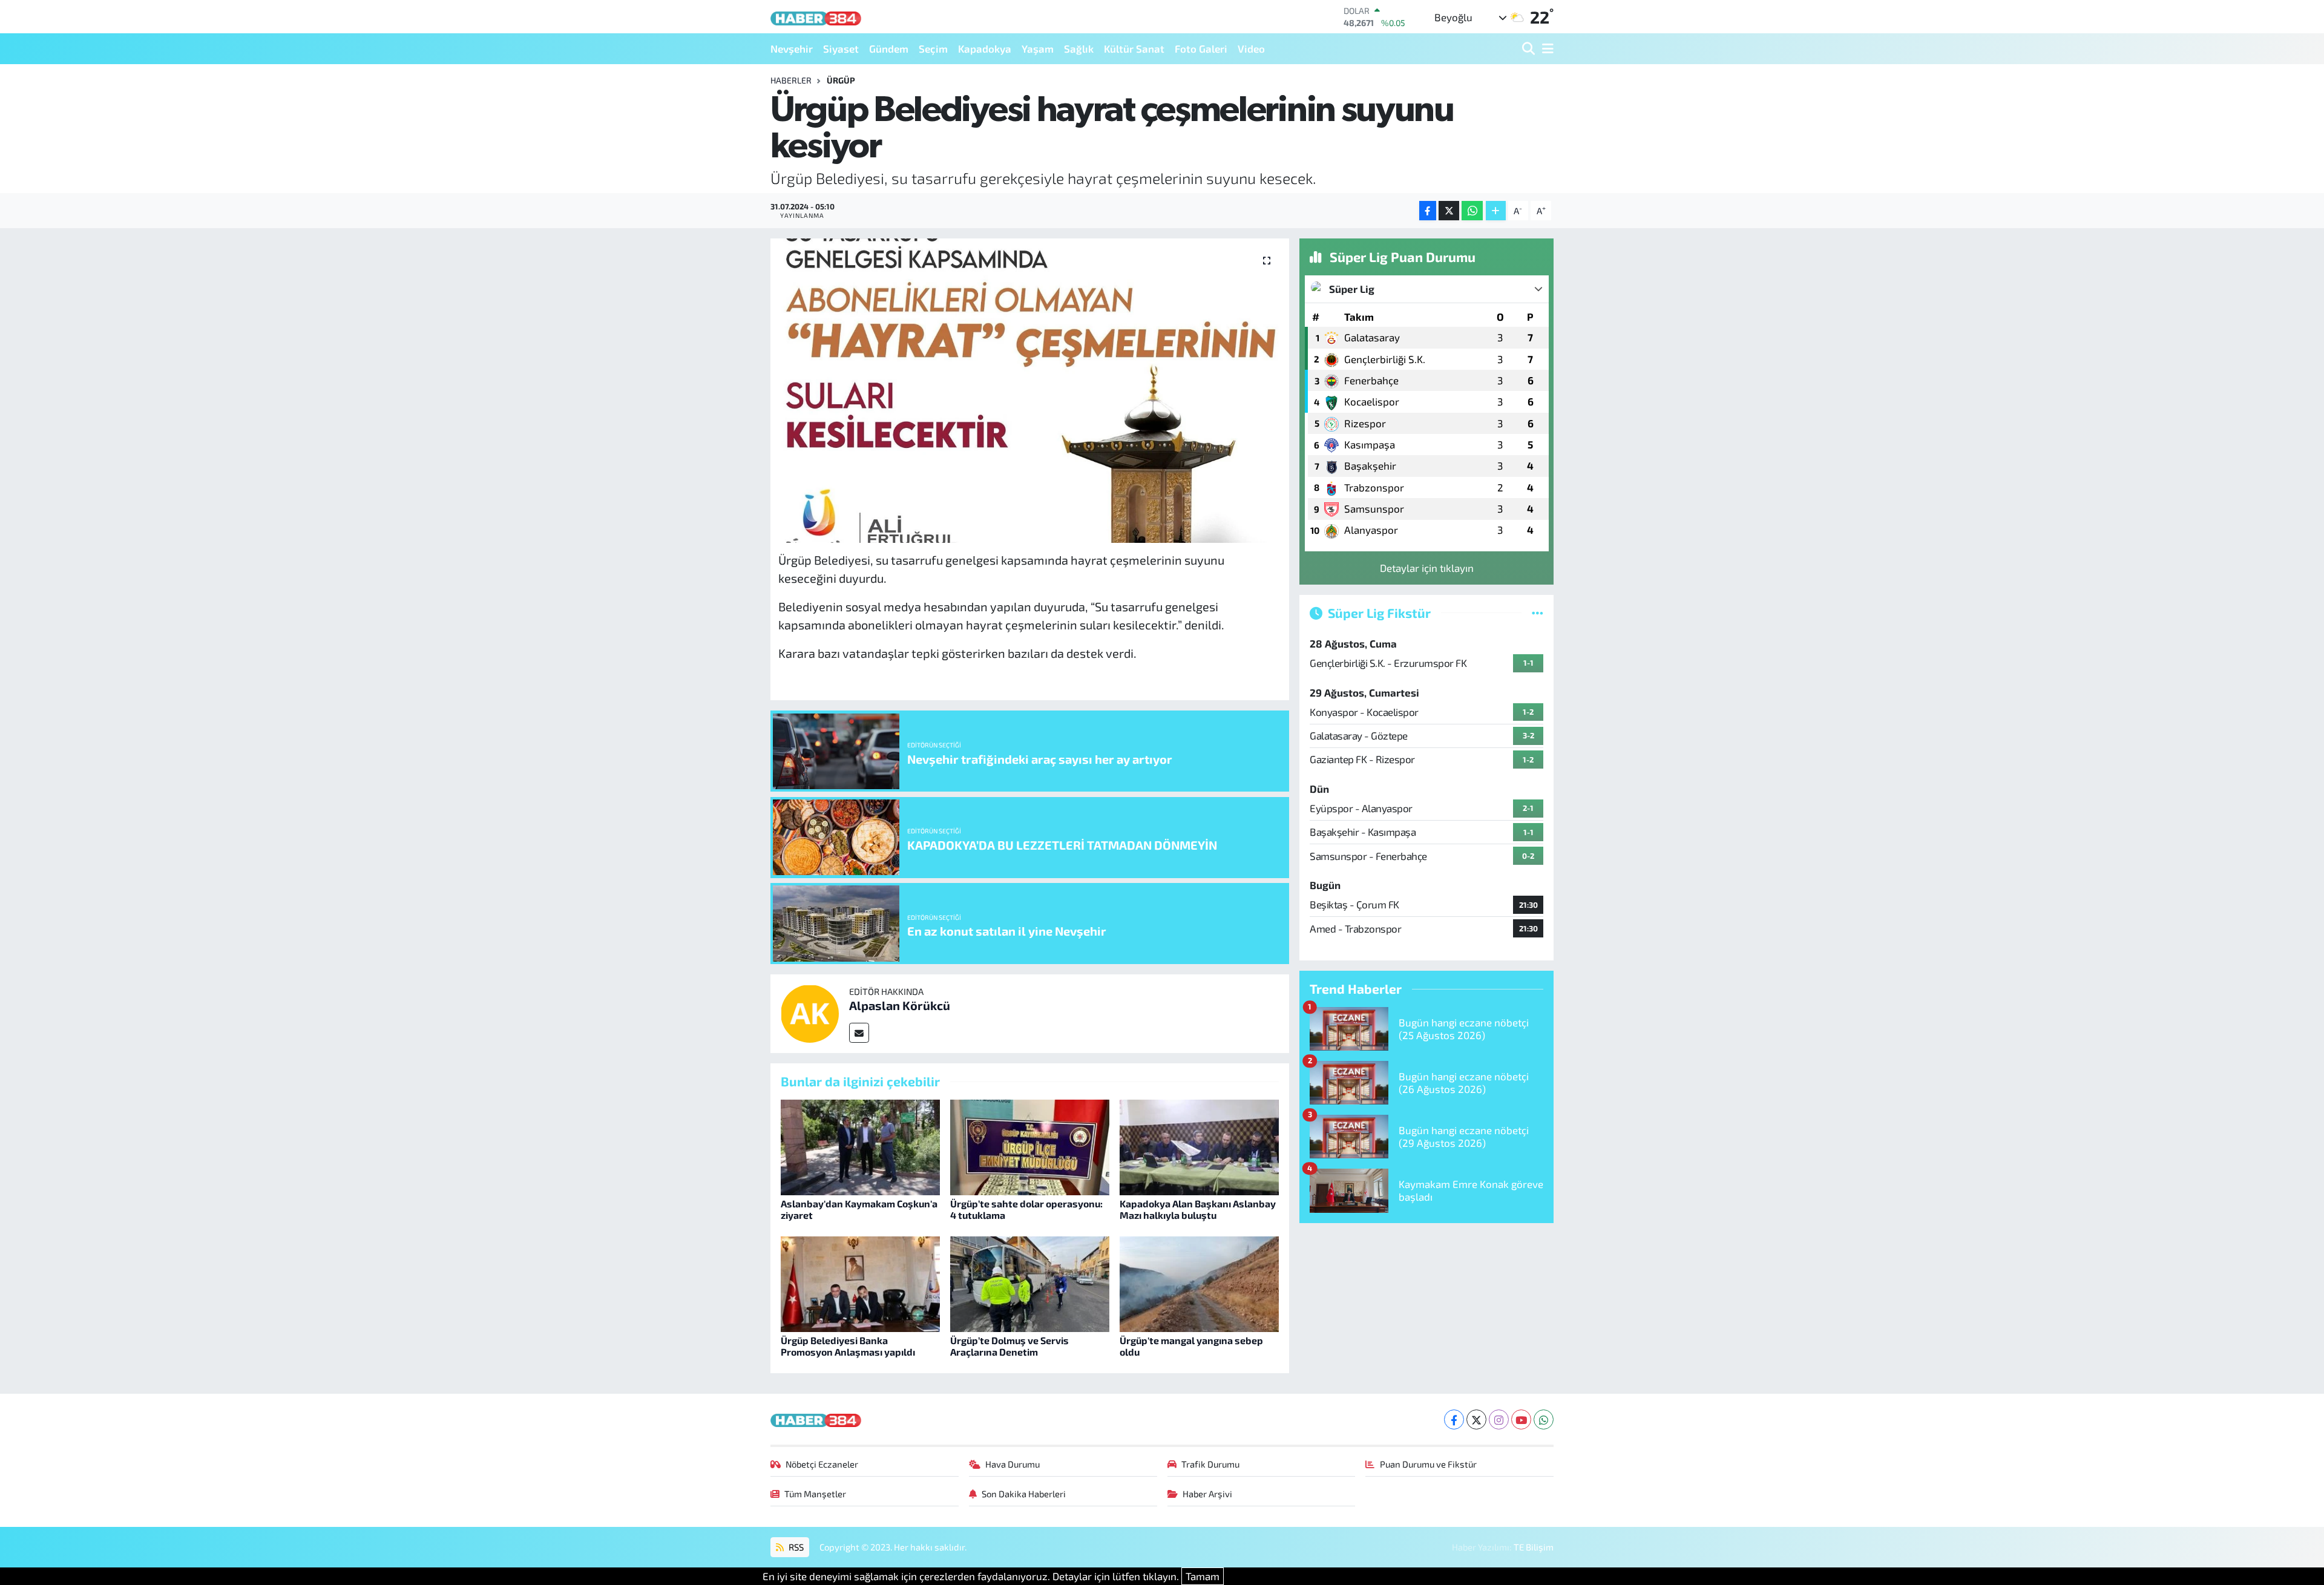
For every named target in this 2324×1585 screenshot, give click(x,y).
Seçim (933, 48)
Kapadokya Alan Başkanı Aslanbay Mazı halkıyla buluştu (1198, 1209)
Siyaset (841, 48)
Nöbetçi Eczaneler (822, 1464)
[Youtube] (1521, 1419)
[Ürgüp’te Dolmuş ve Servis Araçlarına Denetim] (1030, 1282)
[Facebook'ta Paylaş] (1428, 211)
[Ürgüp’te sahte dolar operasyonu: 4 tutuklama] (1030, 1146)
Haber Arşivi (1207, 1494)
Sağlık (1079, 48)
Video (1251, 48)
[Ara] (1530, 49)
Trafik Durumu (1210, 1464)
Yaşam (1038, 48)
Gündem (889, 48)
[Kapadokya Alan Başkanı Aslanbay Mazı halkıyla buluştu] (1199, 1146)
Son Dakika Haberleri (1024, 1494)
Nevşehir (792, 48)
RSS (795, 1547)
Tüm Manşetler (815, 1494)
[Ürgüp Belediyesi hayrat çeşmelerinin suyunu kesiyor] (1030, 390)
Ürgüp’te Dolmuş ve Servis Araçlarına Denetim (1009, 1346)
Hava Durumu (1013, 1464)
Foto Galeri (1201, 48)
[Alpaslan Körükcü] (810, 1012)
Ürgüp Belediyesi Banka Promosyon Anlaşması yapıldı (848, 1346)
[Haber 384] (816, 17)
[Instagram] (1499, 1419)
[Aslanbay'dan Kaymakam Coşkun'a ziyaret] (860, 1146)
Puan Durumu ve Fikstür (1428, 1464)
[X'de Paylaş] (1449, 211)
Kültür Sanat (1134, 48)
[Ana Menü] (1546, 49)
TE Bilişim (1534, 1547)
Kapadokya (985, 48)
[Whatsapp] (1544, 1419)
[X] (1476, 1419)
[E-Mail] (859, 1033)
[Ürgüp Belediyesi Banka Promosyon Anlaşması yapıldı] (860, 1282)
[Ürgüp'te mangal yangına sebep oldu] (1199, 1282)
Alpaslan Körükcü (900, 1005)
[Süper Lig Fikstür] (1538, 612)
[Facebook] (1454, 1419)
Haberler (791, 80)
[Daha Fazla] (1496, 211)
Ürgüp (841, 80)
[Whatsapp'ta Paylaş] (1472, 211)
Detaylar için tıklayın (1427, 568)
